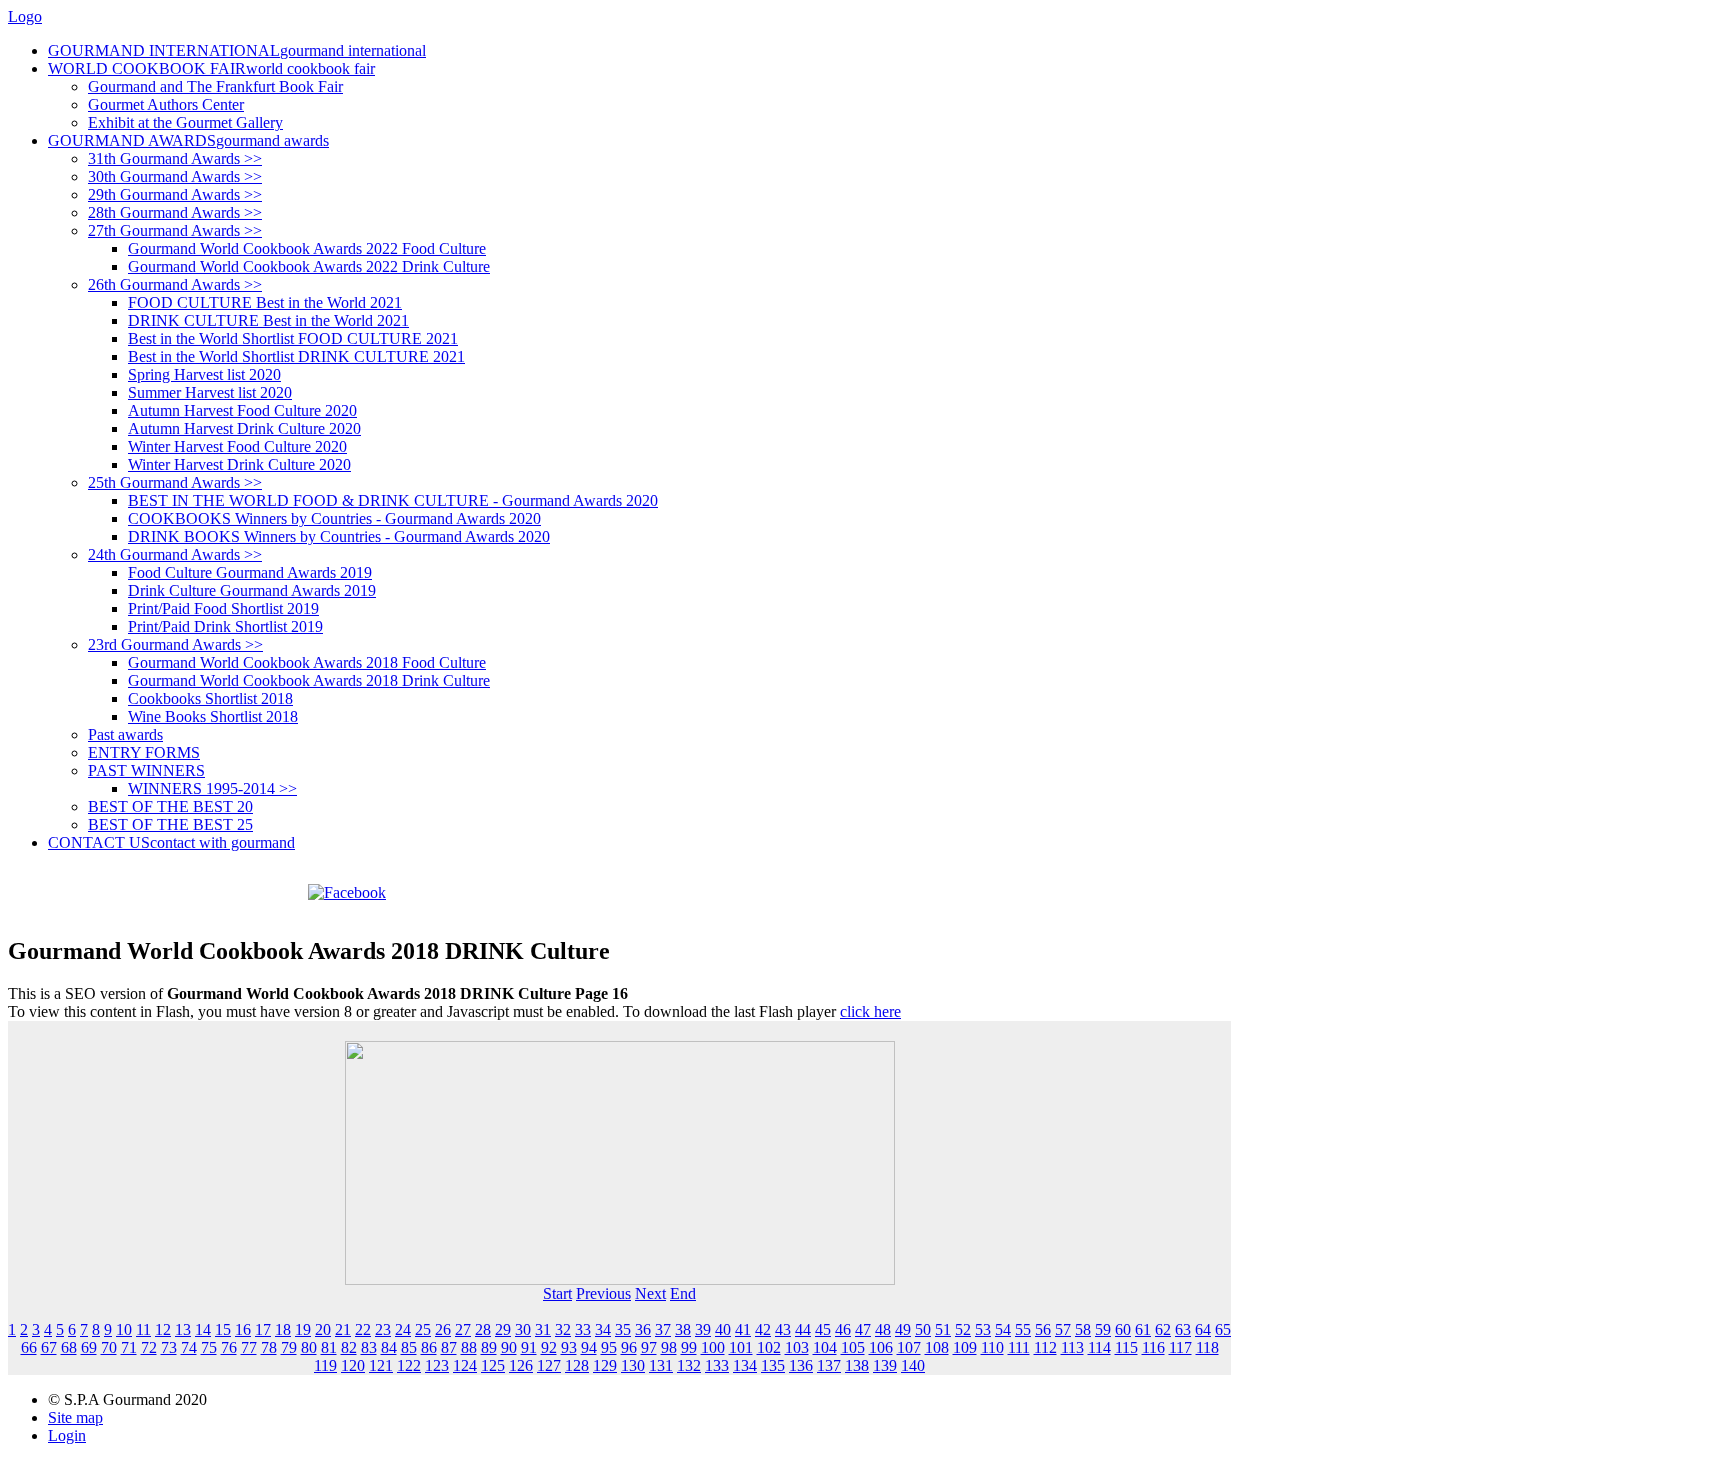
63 (1183, 1329)
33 (583, 1329)
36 (643, 1329)
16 (243, 1329)
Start (557, 1293)
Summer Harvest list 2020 (210, 392)
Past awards (125, 734)
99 (689, 1347)
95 (609, 1347)
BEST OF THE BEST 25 (170, 824)
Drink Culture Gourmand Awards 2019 (252, 590)
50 (923, 1329)
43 (783, 1329)
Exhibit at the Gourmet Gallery (185, 122)
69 (89, 1347)
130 (633, 1365)
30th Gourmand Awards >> (175, 176)
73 (169, 1347)
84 (389, 1347)
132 (689, 1365)
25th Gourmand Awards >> (175, 482)
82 (349, 1347)
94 (589, 1347)
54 (1003, 1329)
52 (963, 1329)
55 (1023, 1329)
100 (713, 1347)
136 (801, 1365)
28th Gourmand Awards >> (175, 212)
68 (69, 1347)
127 (549, 1365)
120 (353, 1365)
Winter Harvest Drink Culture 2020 (239, 464)
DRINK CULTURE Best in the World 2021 (268, 320)
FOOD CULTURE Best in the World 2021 (265, 302)
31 (543, 1329)
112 (1045, 1347)
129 (605, 1365)
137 (829, 1365)
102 (769, 1347)
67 (49, 1347)
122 (409, 1365)
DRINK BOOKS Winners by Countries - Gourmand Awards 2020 (339, 536)
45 (823, 1329)
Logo (25, 16)
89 (489, 1347)
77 (249, 1347)
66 (29, 1347)
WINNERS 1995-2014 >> (212, 788)
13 (183, 1329)
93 (569, 1347)
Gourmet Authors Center (166, 104)
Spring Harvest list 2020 (204, 374)
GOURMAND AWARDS (188, 140)
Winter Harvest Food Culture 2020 (237, 446)
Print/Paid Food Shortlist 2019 (223, 608)
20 (323, 1329)
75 (209, 1347)
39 (703, 1329)
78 (269, 1347)
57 (1063, 1329)
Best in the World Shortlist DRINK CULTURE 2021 (296, 356)
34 (603, 1329)
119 (325, 1365)
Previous (603, 1293)
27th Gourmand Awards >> (175, 230)
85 (409, 1347)
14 (203, 1329)
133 (717, 1365)
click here (870, 1011)
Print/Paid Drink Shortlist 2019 (225, 626)
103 (797, 1347)
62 (1163, 1329)
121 (381, 1365)
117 (1180, 1347)
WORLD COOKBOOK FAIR (211, 68)
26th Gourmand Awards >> (175, 284)
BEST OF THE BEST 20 (170, 806)
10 (124, 1329)
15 (223, 1329)
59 (1103, 1329)
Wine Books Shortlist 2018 (213, 716)
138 (857, 1365)
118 (1207, 1347)
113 (1072, 1347)
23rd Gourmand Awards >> (175, 644)
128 (577, 1365)
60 (1123, 1329)
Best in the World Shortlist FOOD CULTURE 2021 (293, 338)
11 (143, 1329)
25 (423, 1329)
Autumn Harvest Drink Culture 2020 (244, 428)
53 (983, 1329)
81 (329, 1347)
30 (523, 1329)
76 (229, 1347)
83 (369, 1347)
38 (683, 1329)
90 (509, 1347)
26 (443, 1329)
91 (529, 1347)
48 (883, 1329)
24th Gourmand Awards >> (175, 554)
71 (129, 1347)
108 (937, 1347)
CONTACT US (171, 842)
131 (661, 1365)
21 (343, 1329)
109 (965, 1347)
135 (773, 1365)
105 (853, 1347)
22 (363, 1329)
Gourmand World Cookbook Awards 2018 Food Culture (307, 662)
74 (189, 1347)
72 (149, 1347)
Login (67, 1435)
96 (629, 1347)
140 (913, 1365)
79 (289, 1347)
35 (623, 1329)
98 (669, 1347)
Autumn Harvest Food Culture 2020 (242, 410)
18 (283, 1329)
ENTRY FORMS (144, 752)
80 (309, 1347)
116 (1153, 1347)
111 (1019, 1347)
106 (881, 1347)
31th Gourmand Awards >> (175, 158)
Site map (75, 1417)
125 (493, 1365)
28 (483, 1329)
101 (741, 1347)
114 (1099, 1347)
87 (449, 1347)
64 (1203, 1329)
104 (825, 1347)
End (683, 1293)
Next (650, 1293)
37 (663, 1329)
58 (1083, 1329)
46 (843, 1329)
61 (1143, 1329)
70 (109, 1347)
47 (863, 1329)
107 (909, 1347)
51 (943, 1329)
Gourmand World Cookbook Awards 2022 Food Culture (307, 248)
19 (303, 1329)
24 (403, 1329)
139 (885, 1365)
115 (1126, 1347)
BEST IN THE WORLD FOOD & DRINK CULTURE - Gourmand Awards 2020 (393, 500)
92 (549, 1347)
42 (763, 1329)
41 (743, 1329)
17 (263, 1329)
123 (437, 1365)
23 (383, 1329)
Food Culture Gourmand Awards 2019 (250, 572)
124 (465, 1365)
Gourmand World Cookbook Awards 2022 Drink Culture (309, 266)
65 (1223, 1329)
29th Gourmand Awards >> (175, 194)
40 (723, 1329)
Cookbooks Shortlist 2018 (210, 698)
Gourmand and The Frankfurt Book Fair (215, 86)
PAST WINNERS (146, 770)
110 (992, 1347)
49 (903, 1329)
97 (649, 1347)
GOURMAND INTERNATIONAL (237, 50)
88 (469, 1347)
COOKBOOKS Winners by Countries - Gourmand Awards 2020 (334, 518)
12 (163, 1329)
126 (521, 1365)
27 (463, 1329)
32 (563, 1329)
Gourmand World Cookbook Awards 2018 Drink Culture (309, 680)
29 (503, 1329)
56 (1043, 1329)
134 (745, 1365)
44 (803, 1329)
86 (429, 1347)
